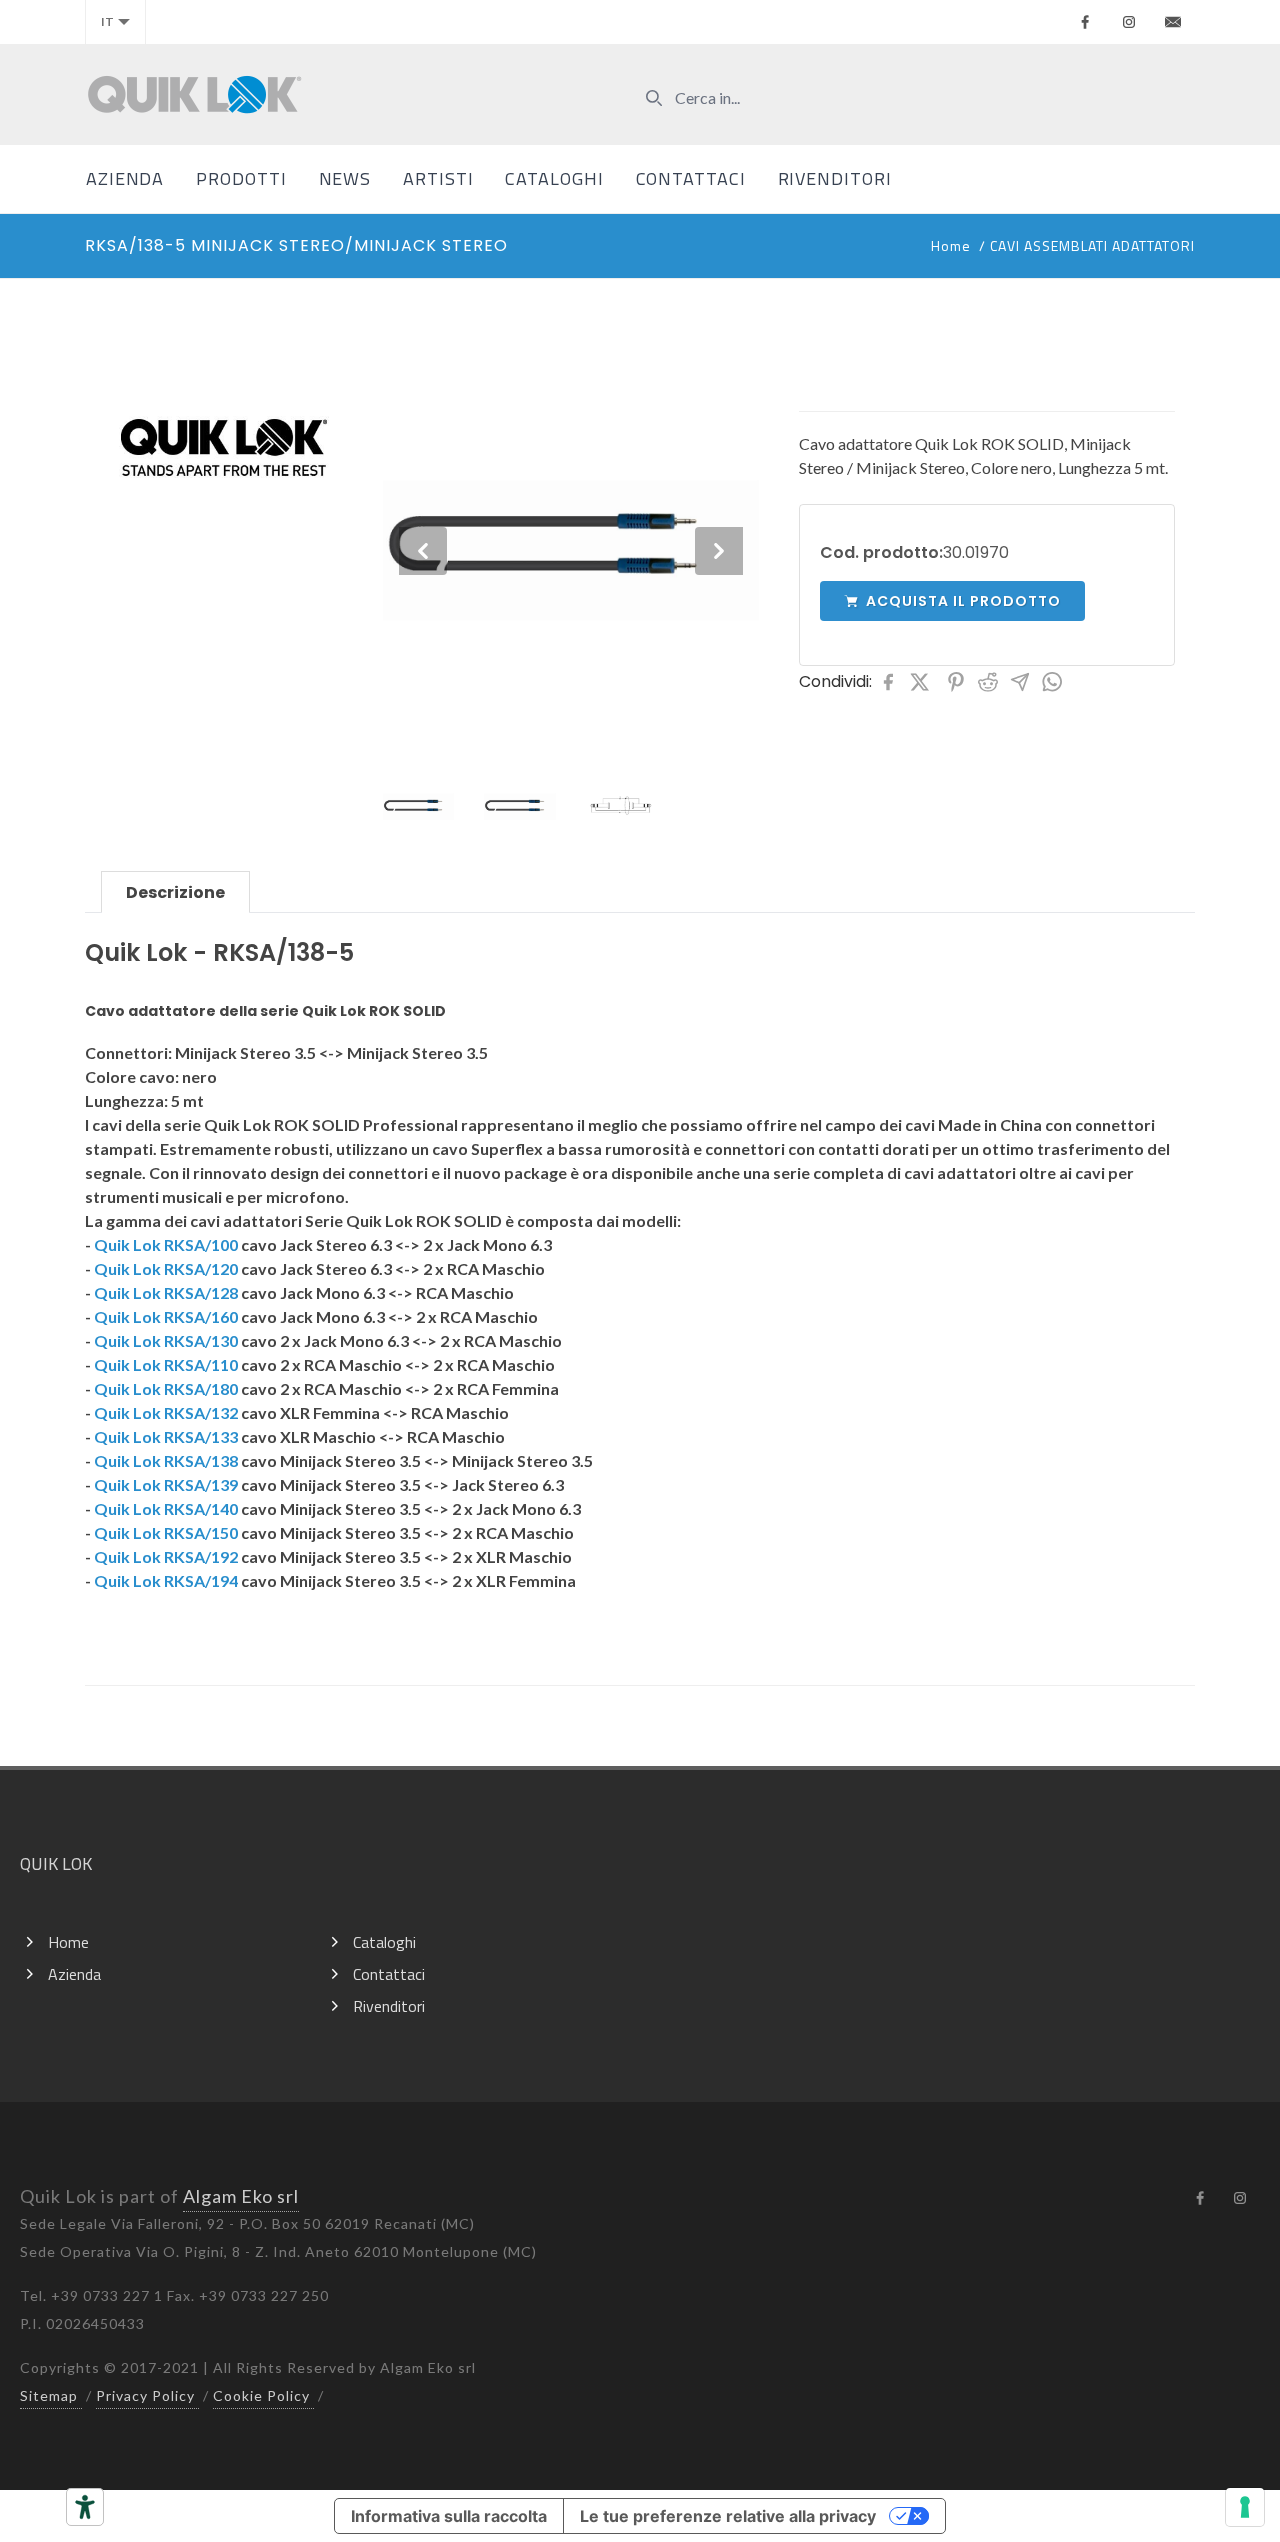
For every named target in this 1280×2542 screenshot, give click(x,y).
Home (951, 245)
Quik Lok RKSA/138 (166, 1460)
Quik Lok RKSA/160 (166, 1316)
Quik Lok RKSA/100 (166, 1244)
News (345, 178)
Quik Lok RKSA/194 (166, 1580)
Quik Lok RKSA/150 (166, 1532)
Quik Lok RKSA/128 (166, 1292)
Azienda (125, 178)
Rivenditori (835, 178)
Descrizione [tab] (175, 892)
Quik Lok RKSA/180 (166, 1388)
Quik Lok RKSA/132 (166, 1412)
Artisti (438, 178)
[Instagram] (1129, 22)
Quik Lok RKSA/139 (166, 1484)
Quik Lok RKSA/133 (166, 1436)
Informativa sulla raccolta (449, 2516)
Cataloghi (554, 178)
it (107, 21)
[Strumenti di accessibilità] (85, 2507)
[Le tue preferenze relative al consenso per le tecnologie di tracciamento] (1245, 2507)
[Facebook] (1085, 22)
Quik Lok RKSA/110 (166, 1364)
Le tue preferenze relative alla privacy (728, 2516)
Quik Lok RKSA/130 (166, 1340)
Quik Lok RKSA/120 (166, 1268)
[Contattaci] (1173, 22)
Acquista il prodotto (963, 601)
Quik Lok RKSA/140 (166, 1508)
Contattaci (691, 178)
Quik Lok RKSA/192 (166, 1556)
